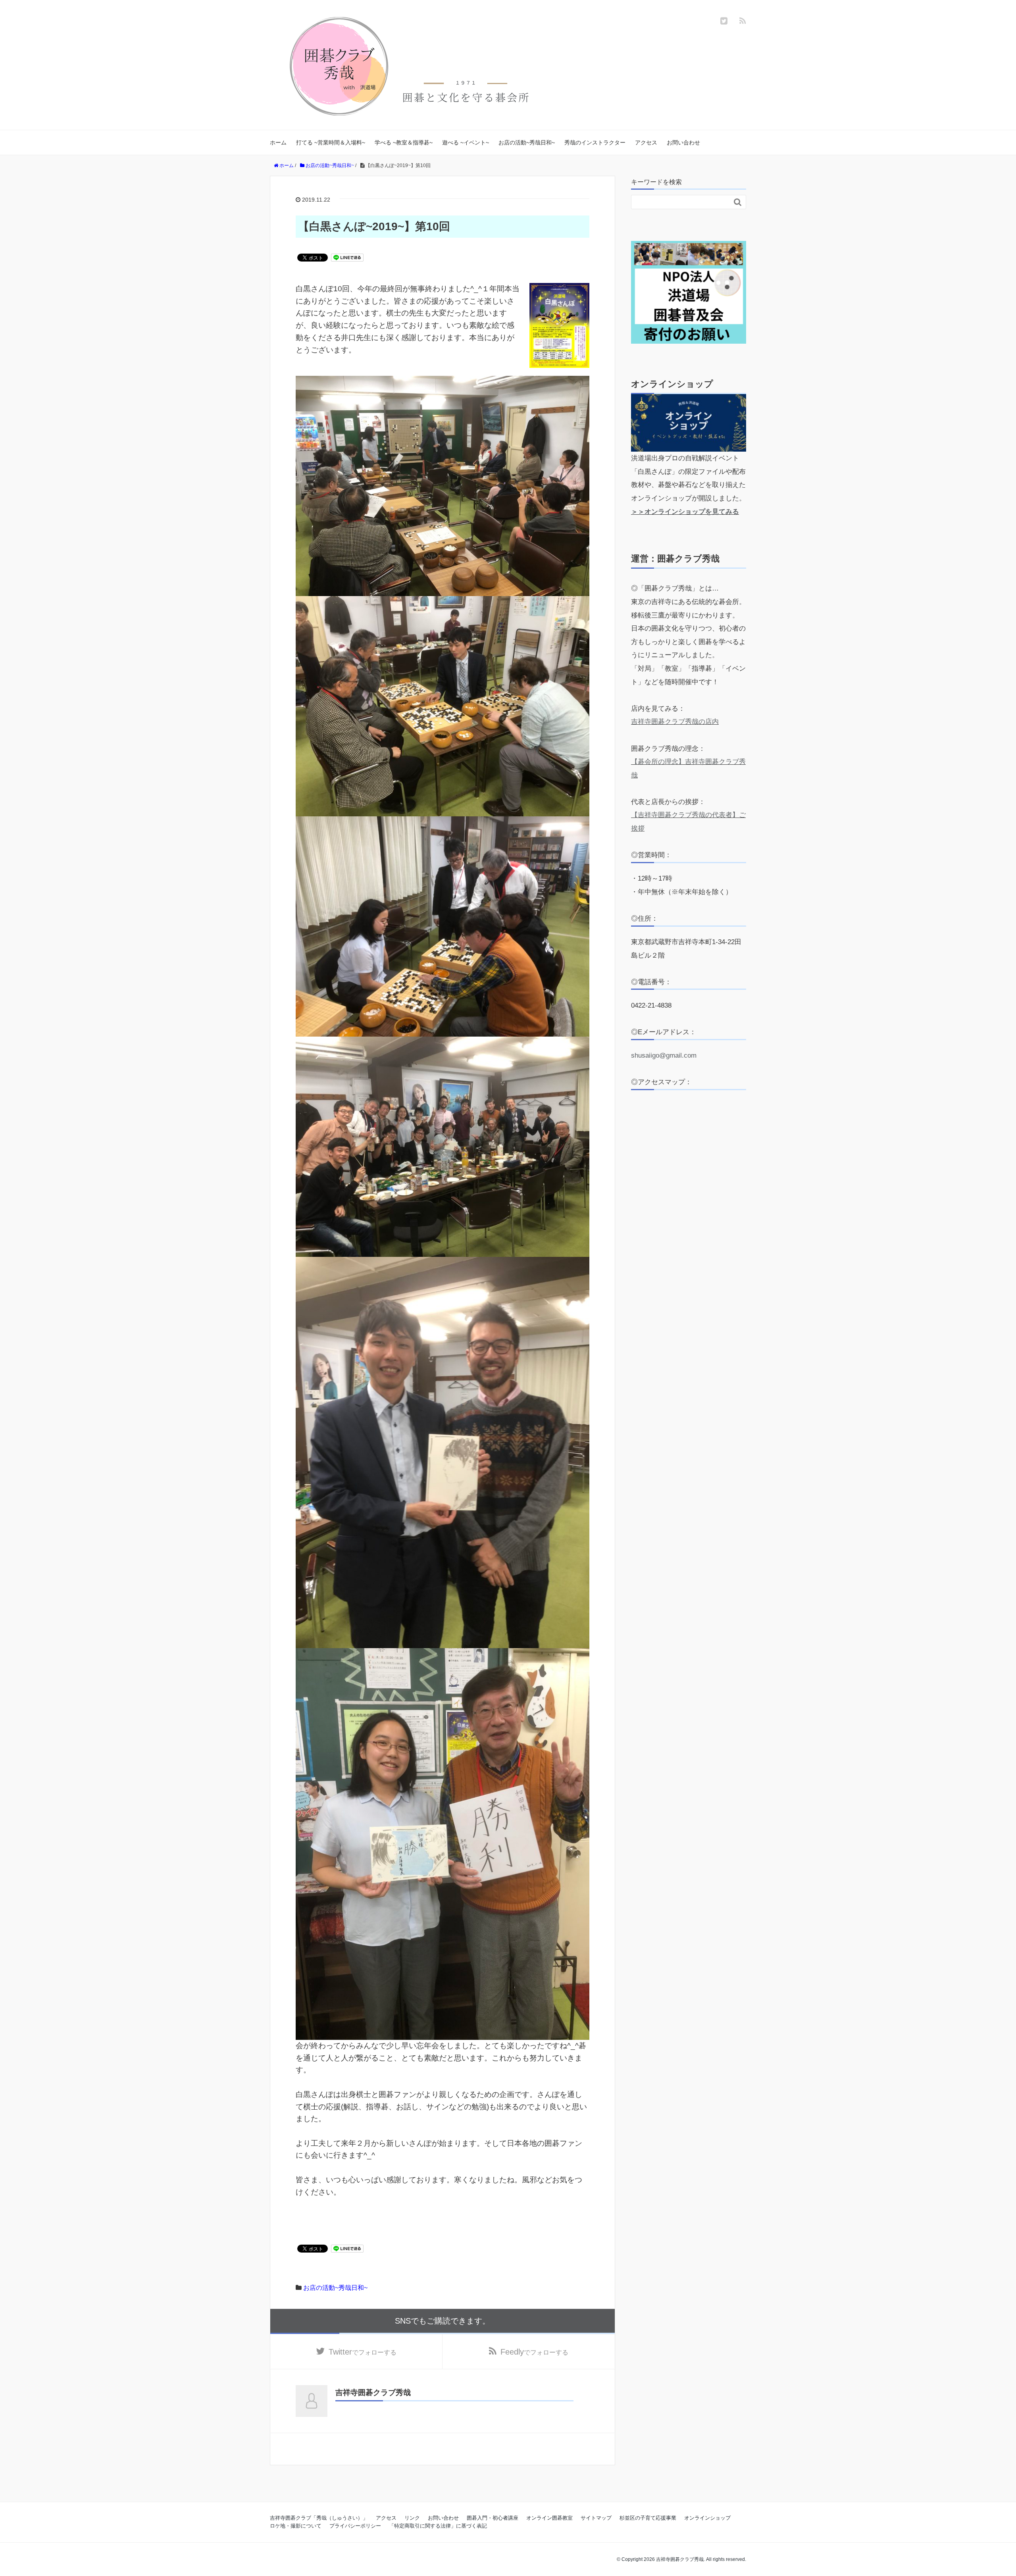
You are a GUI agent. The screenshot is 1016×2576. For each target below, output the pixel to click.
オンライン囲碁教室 (549, 2518)
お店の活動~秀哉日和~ (527, 142)
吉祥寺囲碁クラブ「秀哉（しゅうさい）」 (319, 2518)
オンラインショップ (707, 2518)
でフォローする (363, 2352)
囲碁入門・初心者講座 (493, 2518)
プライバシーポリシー (355, 2526)
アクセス (646, 142)
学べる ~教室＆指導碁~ (404, 142)
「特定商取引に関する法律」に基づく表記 (438, 2526)
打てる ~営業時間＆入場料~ (331, 142)
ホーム (278, 142)
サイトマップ (596, 2518)
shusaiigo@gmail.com (664, 1055)
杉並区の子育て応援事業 (648, 2518)
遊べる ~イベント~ (466, 142)
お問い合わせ (683, 142)
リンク (412, 2518)
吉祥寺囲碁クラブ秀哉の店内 (675, 722)
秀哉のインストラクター (595, 142)
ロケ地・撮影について (296, 2526)
